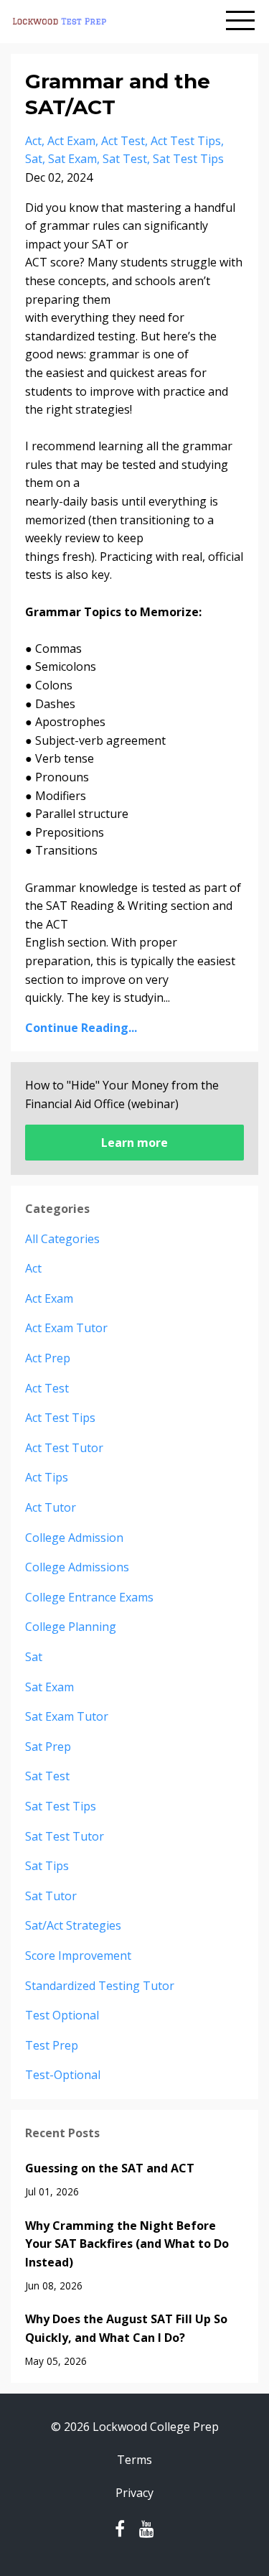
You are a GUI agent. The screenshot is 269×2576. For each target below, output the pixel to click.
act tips (47, 1477)
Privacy (134, 2493)
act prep (48, 1358)
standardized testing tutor (100, 1986)
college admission (74, 1538)
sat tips (47, 1866)
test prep (52, 2045)
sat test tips (188, 159)
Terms (134, 2460)
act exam (71, 141)
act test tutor (64, 1448)
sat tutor (51, 1896)
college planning (71, 1627)
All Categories (62, 1239)
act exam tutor (66, 1328)
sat (34, 159)
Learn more (134, 1143)
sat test (125, 159)
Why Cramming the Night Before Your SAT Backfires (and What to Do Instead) (127, 2244)
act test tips (186, 141)
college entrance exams (89, 1597)
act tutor (51, 1507)
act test (123, 141)
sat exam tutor (67, 1716)
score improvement (78, 1956)
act (33, 141)
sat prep (48, 1747)
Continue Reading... (81, 1028)
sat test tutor (65, 1836)
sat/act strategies (73, 1925)
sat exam (72, 159)
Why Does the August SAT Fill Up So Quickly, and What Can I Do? (126, 2328)
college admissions (77, 1567)
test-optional (63, 2075)
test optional (62, 2015)
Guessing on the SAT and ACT (110, 2168)
